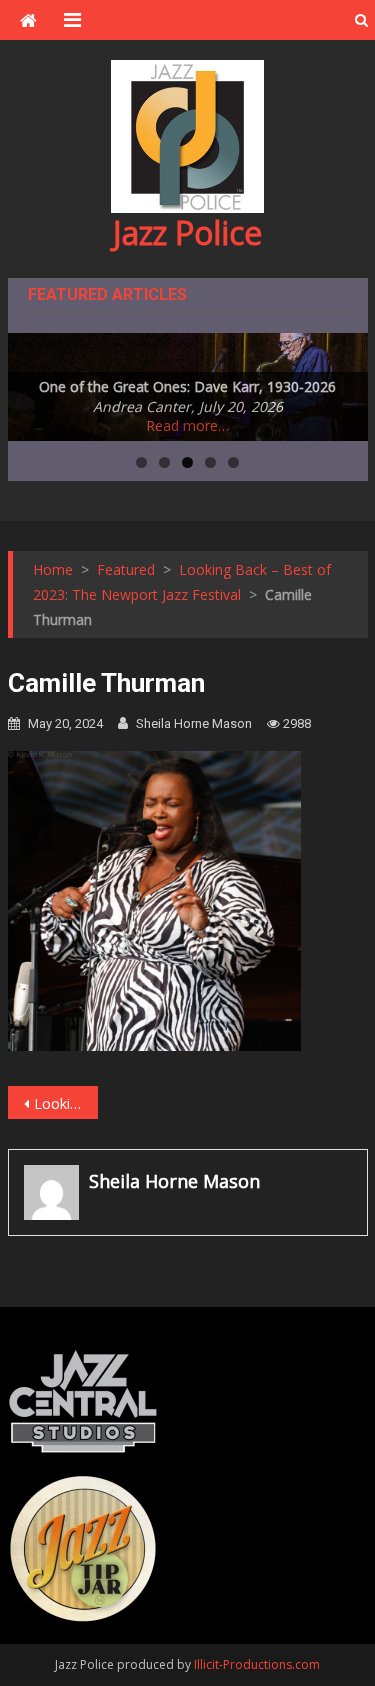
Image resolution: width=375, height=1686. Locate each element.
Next (343, 382)
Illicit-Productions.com (257, 1664)
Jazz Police (187, 232)
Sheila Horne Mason (194, 723)
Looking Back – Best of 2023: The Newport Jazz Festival (66, 1103)
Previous (33, 382)
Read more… (187, 425)
